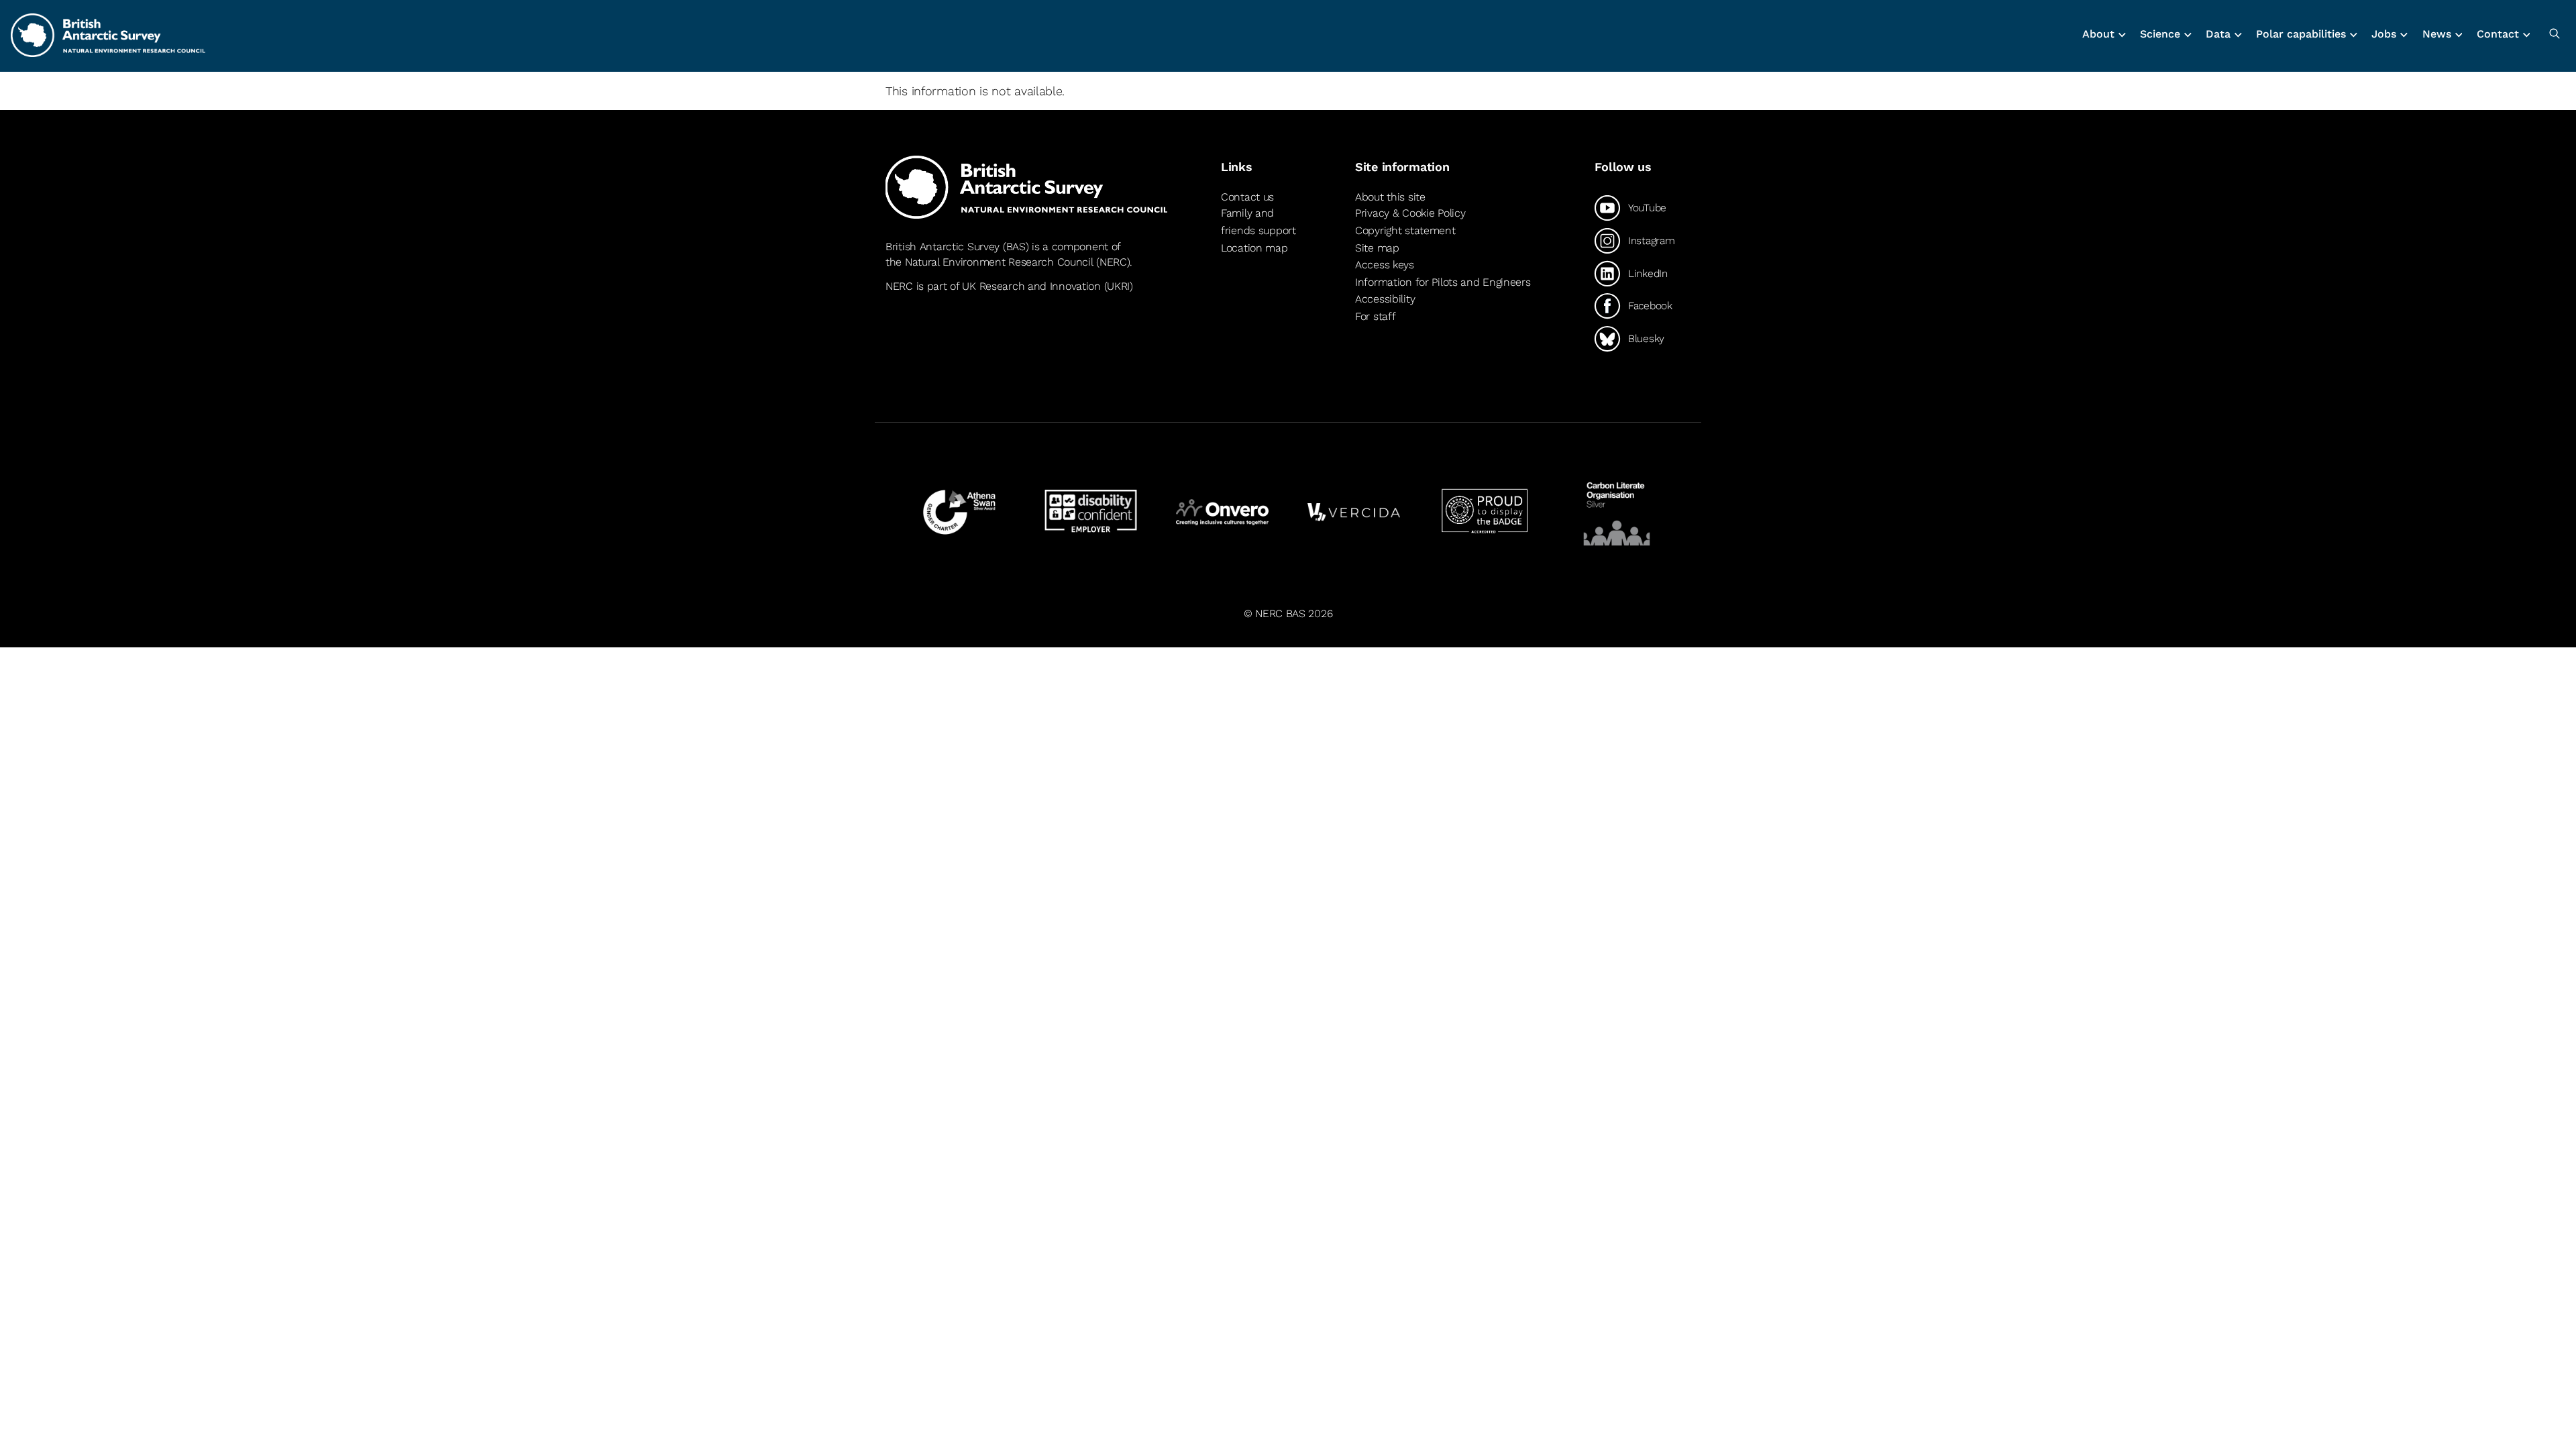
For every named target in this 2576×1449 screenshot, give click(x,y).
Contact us (1247, 197)
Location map (1254, 248)
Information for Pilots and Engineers (1443, 282)
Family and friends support (1258, 222)
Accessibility (1385, 299)
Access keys (1385, 265)
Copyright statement (1405, 230)
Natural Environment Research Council (999, 262)
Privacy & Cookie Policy (1410, 213)
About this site (1390, 197)
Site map (1377, 248)
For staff (1375, 316)
